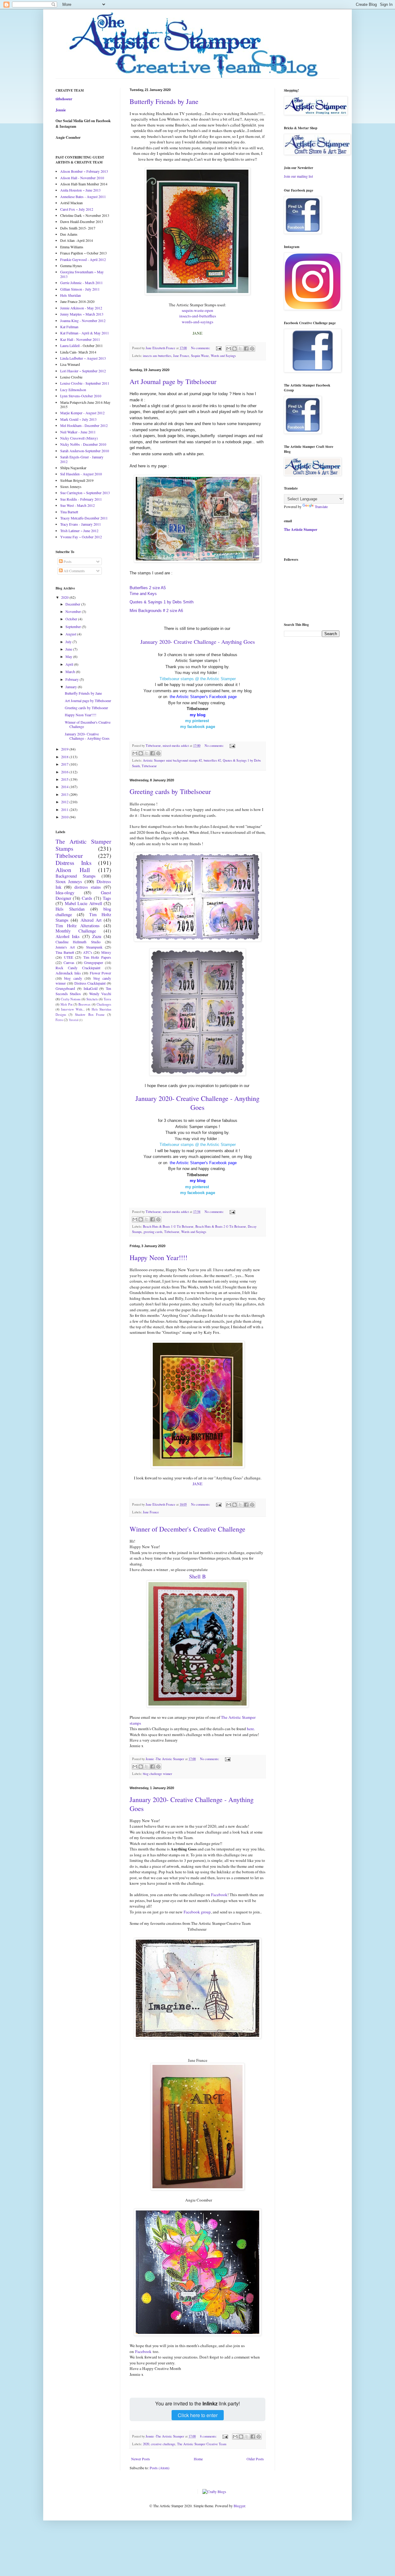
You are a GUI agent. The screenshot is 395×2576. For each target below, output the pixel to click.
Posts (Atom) (160, 2468)
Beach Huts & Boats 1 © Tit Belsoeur (168, 1226)
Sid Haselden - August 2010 (81, 474)
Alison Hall (73, 870)
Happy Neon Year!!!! (158, 1257)
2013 (65, 794)
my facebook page (198, 727)
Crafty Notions (71, 999)
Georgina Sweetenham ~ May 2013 (82, 274)
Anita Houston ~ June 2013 (80, 190)
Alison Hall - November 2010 (82, 178)
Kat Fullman (69, 327)
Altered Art (91, 920)
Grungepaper (94, 962)
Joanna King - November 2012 (83, 320)
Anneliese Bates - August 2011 (83, 196)
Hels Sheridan (71, 295)
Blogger (239, 2506)
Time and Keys (143, 594)
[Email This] (229, 349)
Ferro (59, 1020)
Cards (87, 898)
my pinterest (197, 721)
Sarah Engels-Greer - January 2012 (82, 459)
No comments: (201, 348)
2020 (146, 2444)
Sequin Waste (200, 356)
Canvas (69, 962)
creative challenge (163, 2444)
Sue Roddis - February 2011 (81, 499)
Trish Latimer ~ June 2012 (79, 531)
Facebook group (197, 1912)
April (70, 664)
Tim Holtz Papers (97, 957)
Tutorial (74, 1020)
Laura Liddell (70, 345)
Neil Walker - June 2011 (78, 432)
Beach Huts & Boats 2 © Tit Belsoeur (221, 1226)
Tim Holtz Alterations (78, 926)
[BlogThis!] (235, 349)
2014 (65, 787)
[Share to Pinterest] (252, 349)
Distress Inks (73, 863)
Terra (107, 999)
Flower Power (101, 973)
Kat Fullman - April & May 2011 (85, 333)
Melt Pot (66, 1004)
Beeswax (84, 1004)
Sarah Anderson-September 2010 (85, 451)
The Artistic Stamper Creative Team (202, 2444)
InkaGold (91, 988)
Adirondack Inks (68, 973)
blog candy (73, 978)
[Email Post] (218, 348)
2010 (65, 817)
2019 (65, 749)
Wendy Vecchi (100, 994)
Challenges (104, 1004)
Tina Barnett (69, 512)
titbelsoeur (64, 99)
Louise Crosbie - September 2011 (85, 383)
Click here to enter (198, 2415)
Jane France (181, 356)
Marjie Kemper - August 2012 (82, 413)
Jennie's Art (65, 947)
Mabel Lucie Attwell (83, 903)
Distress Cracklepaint (90, 983)
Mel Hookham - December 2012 (84, 425)
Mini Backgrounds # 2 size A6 (156, 611)
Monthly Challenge (76, 931)
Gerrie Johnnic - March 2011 (81, 283)
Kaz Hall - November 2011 (80, 339)
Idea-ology (65, 893)
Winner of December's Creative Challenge (187, 1529)
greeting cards (153, 1232)
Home (198, 2459)
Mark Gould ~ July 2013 (78, 419)
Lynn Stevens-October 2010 (81, 396)
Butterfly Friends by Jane (164, 101)
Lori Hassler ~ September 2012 (83, 371)
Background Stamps (76, 876)
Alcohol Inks (68, 936)
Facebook (219, 1895)
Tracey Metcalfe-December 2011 (84, 518)
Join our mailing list (298, 176)
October (72, 619)
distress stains (88, 887)
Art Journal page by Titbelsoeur (173, 381)
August (71, 634)
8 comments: (209, 2436)
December (73, 604)
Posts (67, 561)
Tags (107, 898)
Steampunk (94, 947)
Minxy (106, 952)
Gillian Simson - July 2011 (80, 289)
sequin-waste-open (197, 310)
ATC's (88, 952)
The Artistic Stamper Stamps (83, 845)
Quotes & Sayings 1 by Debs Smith (162, 602)
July (69, 642)
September (74, 626)
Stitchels (92, 999)
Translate (321, 507)
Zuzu (97, 936)
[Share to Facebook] (246, 349)
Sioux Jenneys (69, 881)
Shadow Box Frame (90, 1015)
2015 (65, 779)
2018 (65, 757)
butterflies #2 (212, 760)
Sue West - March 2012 (77, 505)
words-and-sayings (197, 322)
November (74, 611)
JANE (197, 1484)
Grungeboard (65, 988)
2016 (65, 772)
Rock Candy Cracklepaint (78, 968)
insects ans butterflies (157, 356)
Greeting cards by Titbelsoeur (170, 791)
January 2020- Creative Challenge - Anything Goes (197, 1103)
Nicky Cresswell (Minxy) (79, 438)
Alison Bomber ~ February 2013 (84, 171)
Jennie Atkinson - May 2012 (81, 308)
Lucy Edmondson (73, 390)
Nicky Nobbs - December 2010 (83, 444)
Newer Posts (141, 2459)
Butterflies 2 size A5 (148, 588)
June (69, 649)
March (71, 672)
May (69, 656)
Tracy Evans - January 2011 (81, 524)
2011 (65, 809)
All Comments (74, 571)
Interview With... (73, 1009)
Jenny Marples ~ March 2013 (82, 314)
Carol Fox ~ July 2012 (77, 209)
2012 (65, 802)
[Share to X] (240, 349)
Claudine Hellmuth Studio (78, 942)
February (73, 679)
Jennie (61, 110)
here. (251, 1729)
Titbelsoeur (149, 766)
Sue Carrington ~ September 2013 (85, 493)
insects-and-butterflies (198, 316)
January (72, 687)
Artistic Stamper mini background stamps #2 (172, 760)
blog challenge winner (158, 1774)
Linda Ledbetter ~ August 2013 (83, 358)
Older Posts (255, 2459)
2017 (65, 764)
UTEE (69, 957)
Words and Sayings (223, 356)
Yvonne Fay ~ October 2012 (81, 537)
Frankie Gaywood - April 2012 (83, 259)
